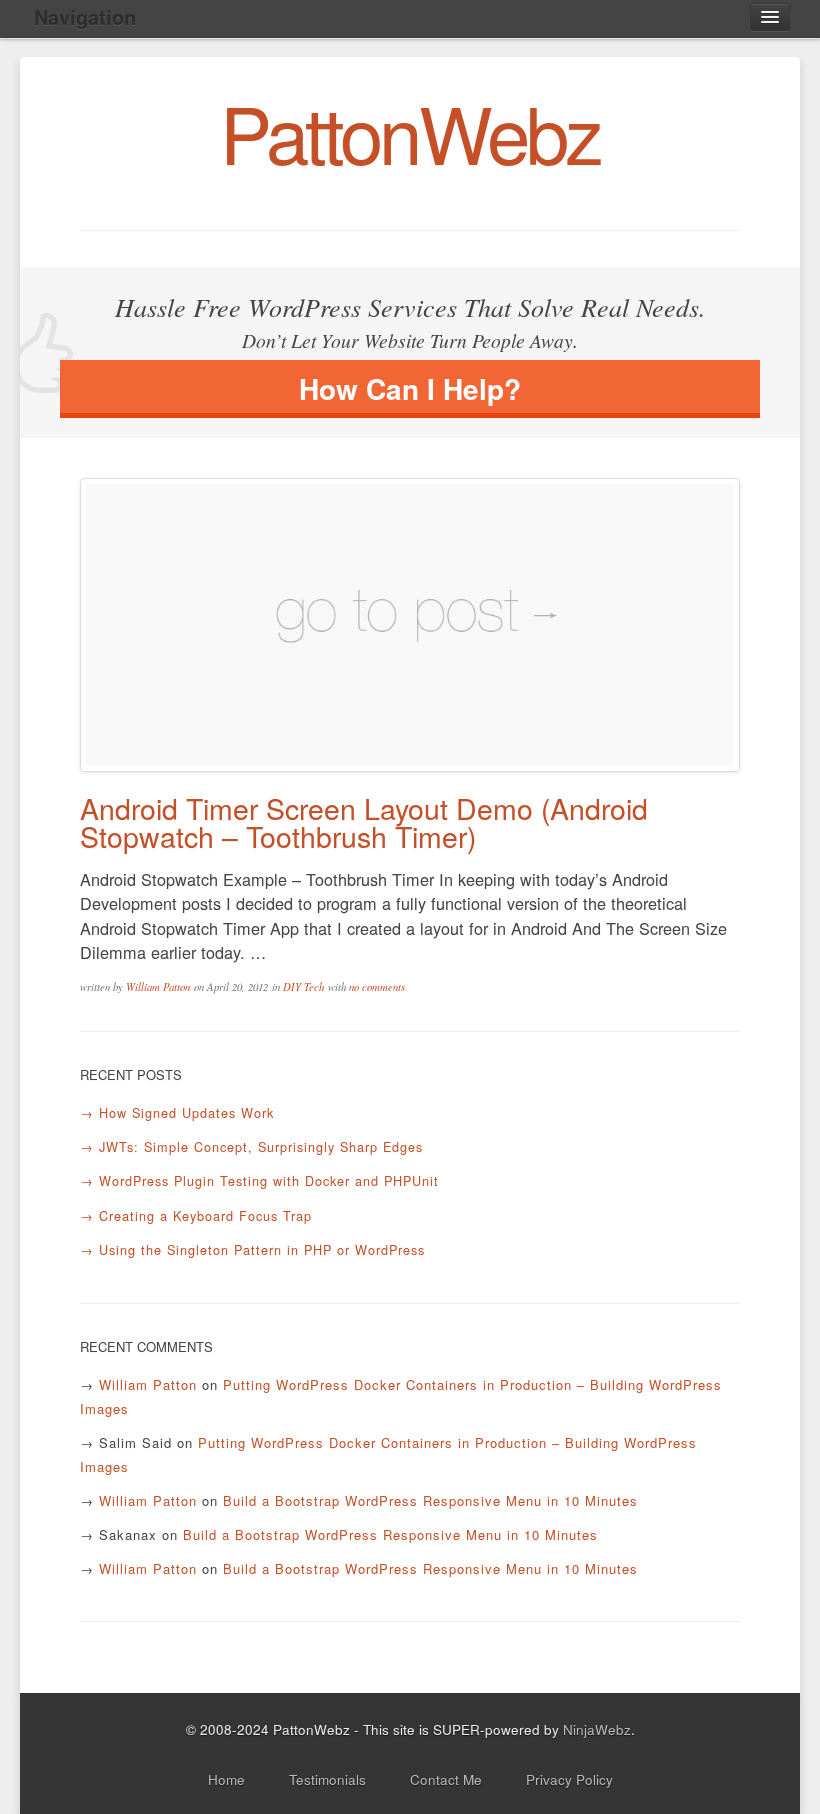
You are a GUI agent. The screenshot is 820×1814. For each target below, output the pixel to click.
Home (226, 1779)
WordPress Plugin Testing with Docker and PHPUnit (269, 1180)
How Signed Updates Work (186, 1112)
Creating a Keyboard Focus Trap (205, 1215)
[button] (770, 17)
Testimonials (327, 1779)
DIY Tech (303, 986)
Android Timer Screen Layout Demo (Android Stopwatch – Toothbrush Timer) (364, 821)
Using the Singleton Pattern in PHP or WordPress (262, 1249)
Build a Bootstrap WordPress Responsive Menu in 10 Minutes (430, 1500)
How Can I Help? (410, 388)
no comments (377, 986)
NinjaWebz (597, 1729)
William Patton (158, 986)
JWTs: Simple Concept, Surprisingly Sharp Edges (261, 1146)
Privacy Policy (569, 1779)
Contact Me (446, 1779)
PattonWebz (410, 131)
